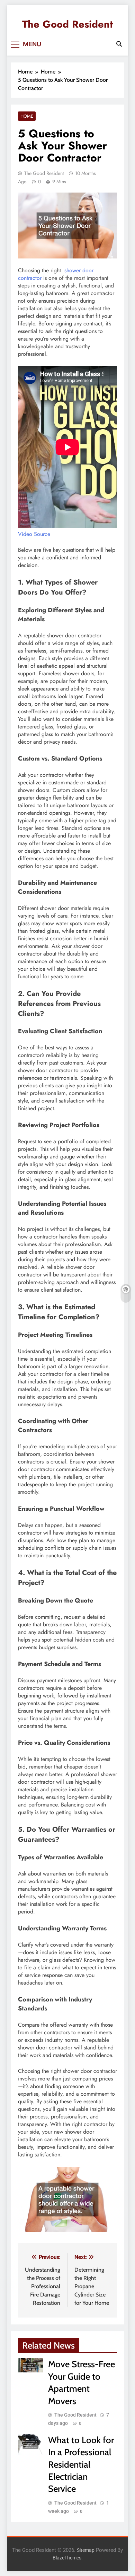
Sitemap (86, 2550)
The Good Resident (67, 24)
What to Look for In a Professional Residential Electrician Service (81, 2464)
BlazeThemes (67, 2558)
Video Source (34, 534)
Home (27, 116)
